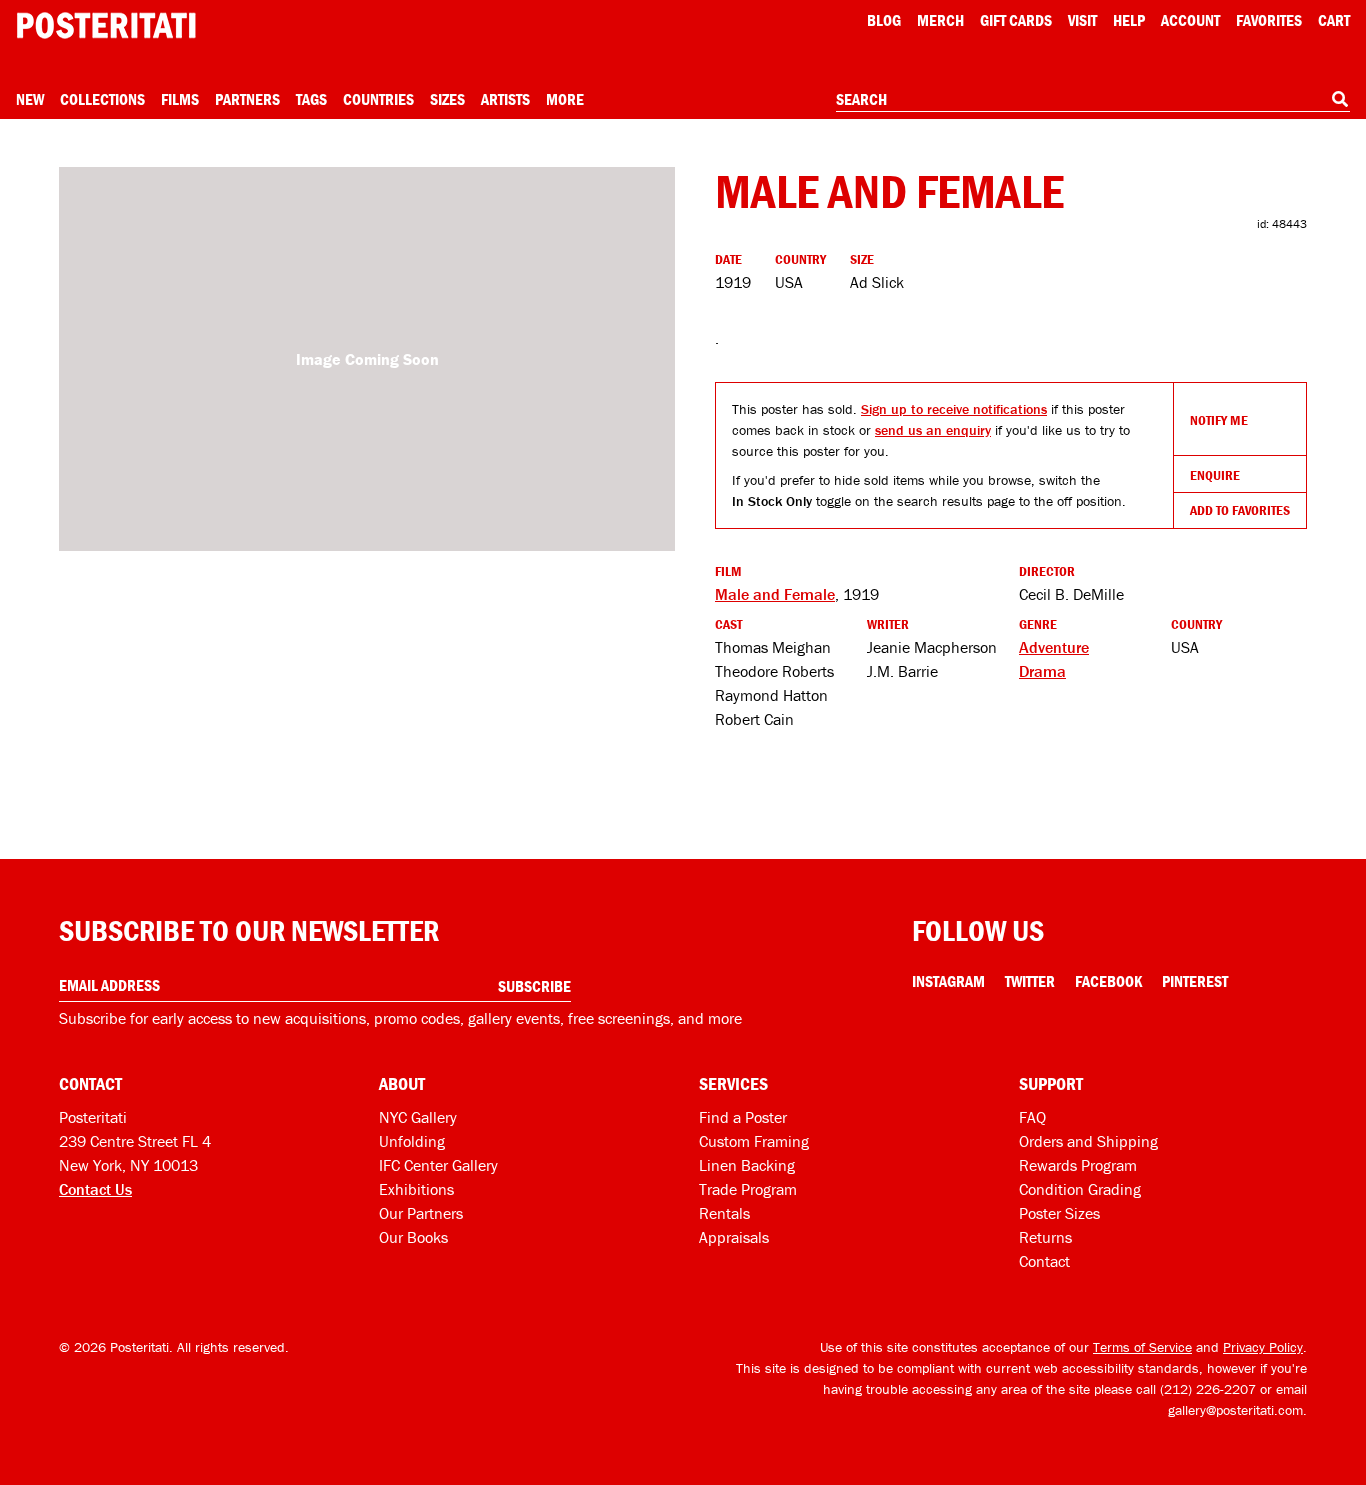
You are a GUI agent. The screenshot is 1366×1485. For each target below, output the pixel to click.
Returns (1045, 1237)
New (30, 99)
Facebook (1108, 981)
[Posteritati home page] (106, 25)
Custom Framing (754, 1141)
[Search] (1340, 99)
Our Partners (421, 1213)
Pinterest (1195, 981)
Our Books (413, 1237)
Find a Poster (743, 1117)
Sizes (447, 99)
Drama (1042, 671)
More (565, 99)
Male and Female (775, 594)
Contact (1044, 1261)
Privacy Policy (1263, 1347)
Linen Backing (747, 1165)
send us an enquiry (933, 430)
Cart (1334, 20)
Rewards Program (1078, 1165)
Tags (311, 99)
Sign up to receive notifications (954, 409)
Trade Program (748, 1189)
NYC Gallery (418, 1117)
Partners (247, 99)
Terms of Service (1142, 1347)
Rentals (724, 1213)
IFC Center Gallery (438, 1165)
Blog (884, 20)
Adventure (1054, 647)
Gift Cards (1016, 20)
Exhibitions (416, 1189)
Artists (505, 99)
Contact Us (95, 1189)
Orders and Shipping (1088, 1141)
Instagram (948, 981)
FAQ (1032, 1117)
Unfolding (412, 1141)
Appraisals (734, 1237)
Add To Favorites (1240, 510)
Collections (102, 99)
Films (180, 99)
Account (1190, 20)
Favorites (1269, 20)
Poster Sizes (1059, 1213)
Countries (378, 99)
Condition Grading (1080, 1189)
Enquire (1215, 475)
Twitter (1030, 981)
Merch (940, 20)
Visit (1082, 20)
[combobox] (1093, 100)
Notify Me (1219, 420)
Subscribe (534, 986)
